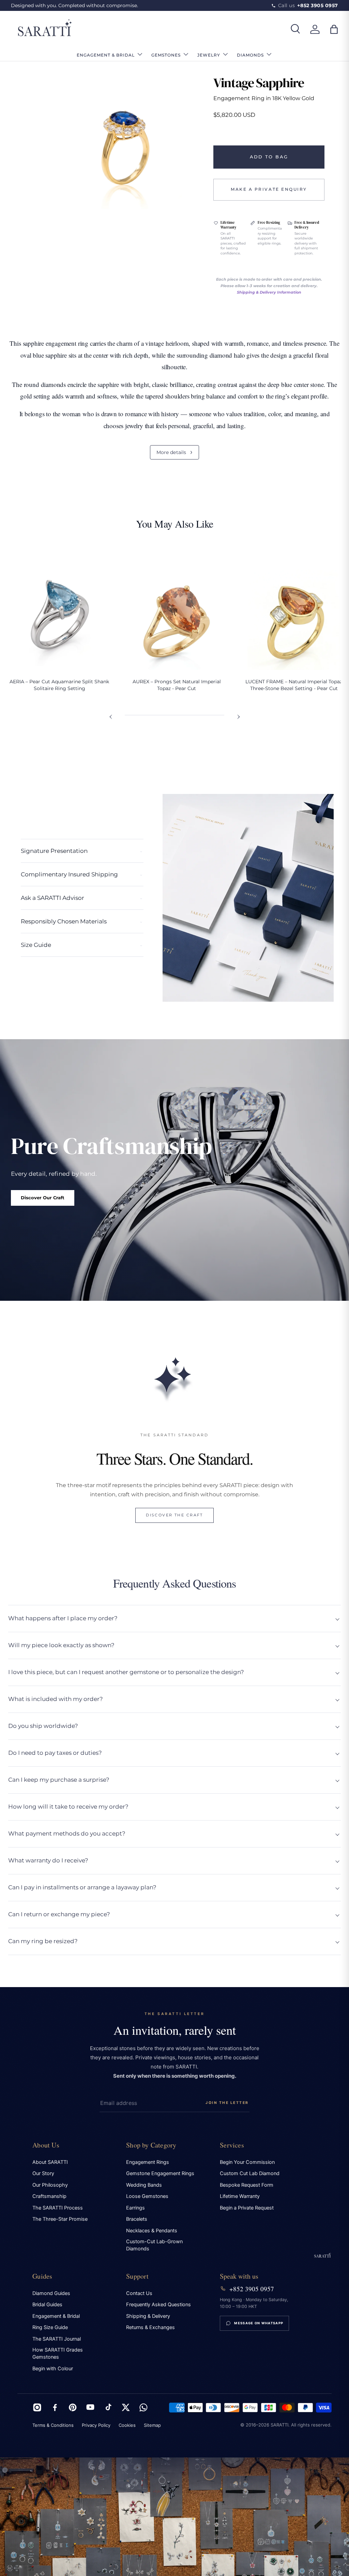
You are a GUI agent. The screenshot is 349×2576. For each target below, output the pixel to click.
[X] (126, 2407)
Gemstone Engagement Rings (160, 2173)
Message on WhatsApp (259, 2323)
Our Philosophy (50, 2185)
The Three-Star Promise (60, 2219)
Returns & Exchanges (150, 2327)
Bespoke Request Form (247, 2185)
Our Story (43, 2173)
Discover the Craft (174, 1515)
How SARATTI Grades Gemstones (58, 2353)
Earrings (135, 2208)
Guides (42, 2276)
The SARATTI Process (58, 2208)
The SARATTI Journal (57, 2339)
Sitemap (152, 2425)
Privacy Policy (96, 2425)
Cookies (127, 2425)
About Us (46, 2145)
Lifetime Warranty (240, 2196)
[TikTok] (108, 2407)
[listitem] (59, 623)
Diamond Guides (51, 2293)
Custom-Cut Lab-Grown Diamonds (154, 2245)
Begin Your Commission (247, 2162)
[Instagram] (37, 2407)
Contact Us (139, 2293)
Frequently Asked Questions (158, 2305)
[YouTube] (90, 2407)
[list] (124, 142)
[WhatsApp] (143, 2407)
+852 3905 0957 (252, 2289)
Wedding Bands (144, 2185)
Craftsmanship (49, 2196)
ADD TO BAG (269, 157)
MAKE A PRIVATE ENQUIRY (269, 189)
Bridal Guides (47, 2305)
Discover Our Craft (43, 1198)
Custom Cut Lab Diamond (250, 2173)
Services (232, 2145)
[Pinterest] (73, 2407)
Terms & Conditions (53, 2425)
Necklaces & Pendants (152, 2231)
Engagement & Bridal (56, 2316)
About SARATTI (50, 2162)
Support (137, 2276)
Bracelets (137, 2219)
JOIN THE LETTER (227, 2103)
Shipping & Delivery (148, 2316)
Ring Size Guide (50, 2327)
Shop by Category (151, 2145)
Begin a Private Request (247, 2208)
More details (175, 452)
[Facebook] (55, 2407)
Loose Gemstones (147, 2196)
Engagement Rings (148, 2162)
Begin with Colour (53, 2369)
